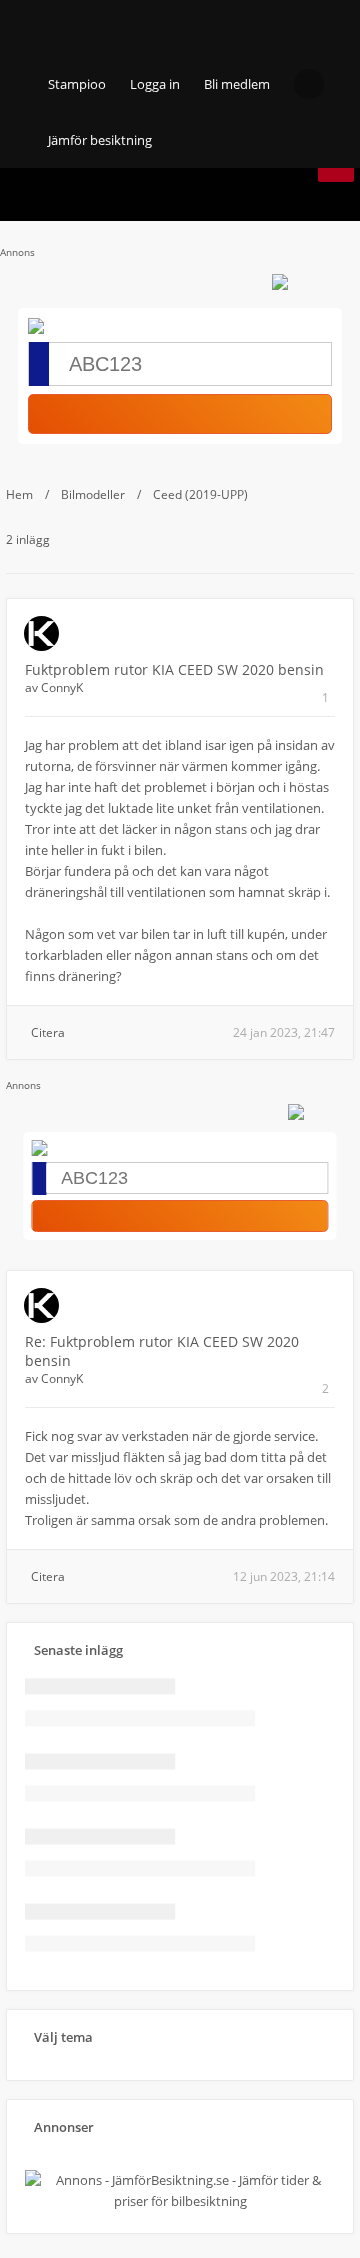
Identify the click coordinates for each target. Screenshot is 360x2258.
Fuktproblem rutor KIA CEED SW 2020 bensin (174, 669)
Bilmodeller (93, 494)
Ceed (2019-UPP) (200, 494)
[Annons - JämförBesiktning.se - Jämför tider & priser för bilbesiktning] (180, 2201)
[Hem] (80, 27)
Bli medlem (237, 84)
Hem (19, 494)
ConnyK (62, 687)
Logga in (155, 84)
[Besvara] (336, 173)
